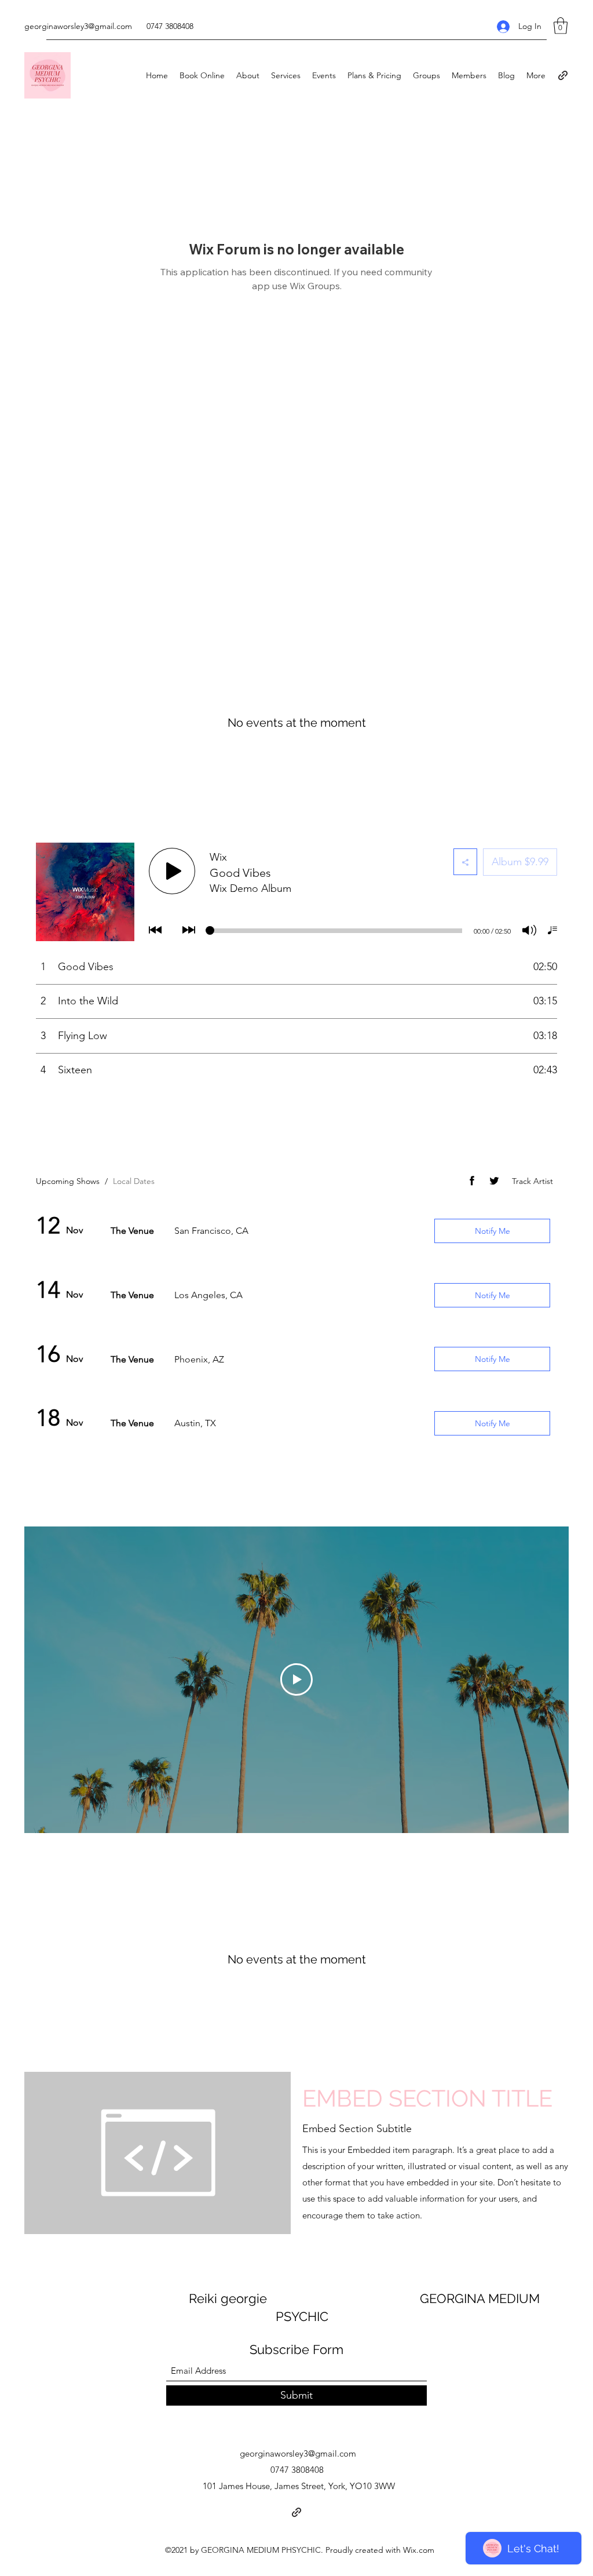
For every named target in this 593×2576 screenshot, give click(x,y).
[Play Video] (296, 1679)
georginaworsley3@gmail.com (78, 26)
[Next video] (545, 1679)
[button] (561, 26)
